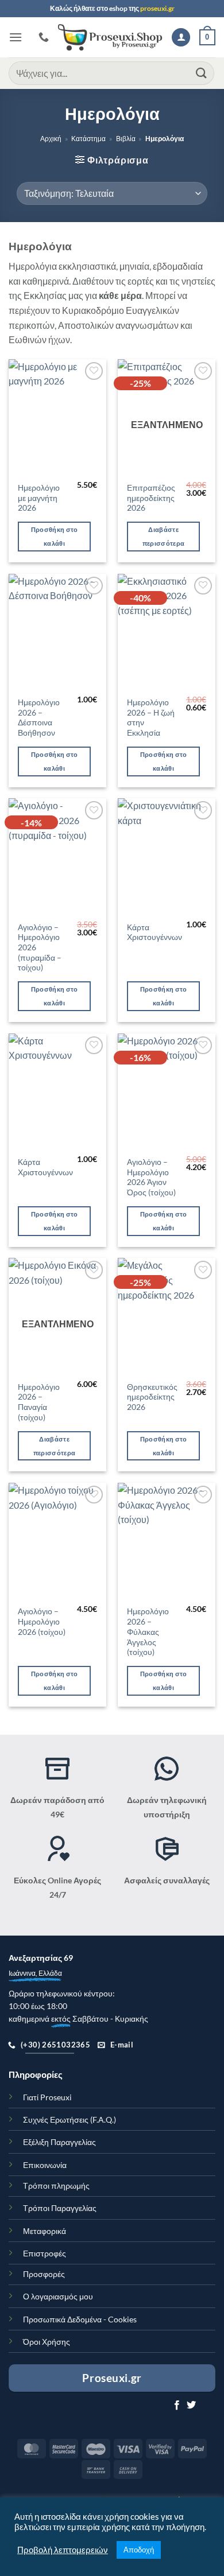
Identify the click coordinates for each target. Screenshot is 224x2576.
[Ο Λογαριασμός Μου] (181, 38)
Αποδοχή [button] (139, 2550)
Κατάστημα (88, 139)
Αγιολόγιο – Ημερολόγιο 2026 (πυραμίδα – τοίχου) (40, 948)
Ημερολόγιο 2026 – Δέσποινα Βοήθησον (39, 718)
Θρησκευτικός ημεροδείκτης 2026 (152, 1397)
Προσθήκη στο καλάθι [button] (55, 536)
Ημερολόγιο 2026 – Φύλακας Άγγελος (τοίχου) (148, 1632)
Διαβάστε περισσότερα (164, 536)
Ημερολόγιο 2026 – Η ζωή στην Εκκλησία (151, 718)
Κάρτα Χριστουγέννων (155, 933)
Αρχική (51, 139)
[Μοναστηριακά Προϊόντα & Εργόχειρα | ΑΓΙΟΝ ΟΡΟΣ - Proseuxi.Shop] (110, 38)
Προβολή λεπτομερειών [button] (63, 2550)
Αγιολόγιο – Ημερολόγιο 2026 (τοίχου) (42, 1621)
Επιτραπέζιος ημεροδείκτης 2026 (151, 498)
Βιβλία (126, 139)
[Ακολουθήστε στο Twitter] (191, 2406)
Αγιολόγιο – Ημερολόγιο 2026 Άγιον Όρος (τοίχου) (151, 1177)
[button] (16, 37)
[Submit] (202, 73)
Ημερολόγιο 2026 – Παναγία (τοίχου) (39, 1402)
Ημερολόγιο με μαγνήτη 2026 (39, 498)
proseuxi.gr (157, 8)
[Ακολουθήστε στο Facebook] (177, 2406)
